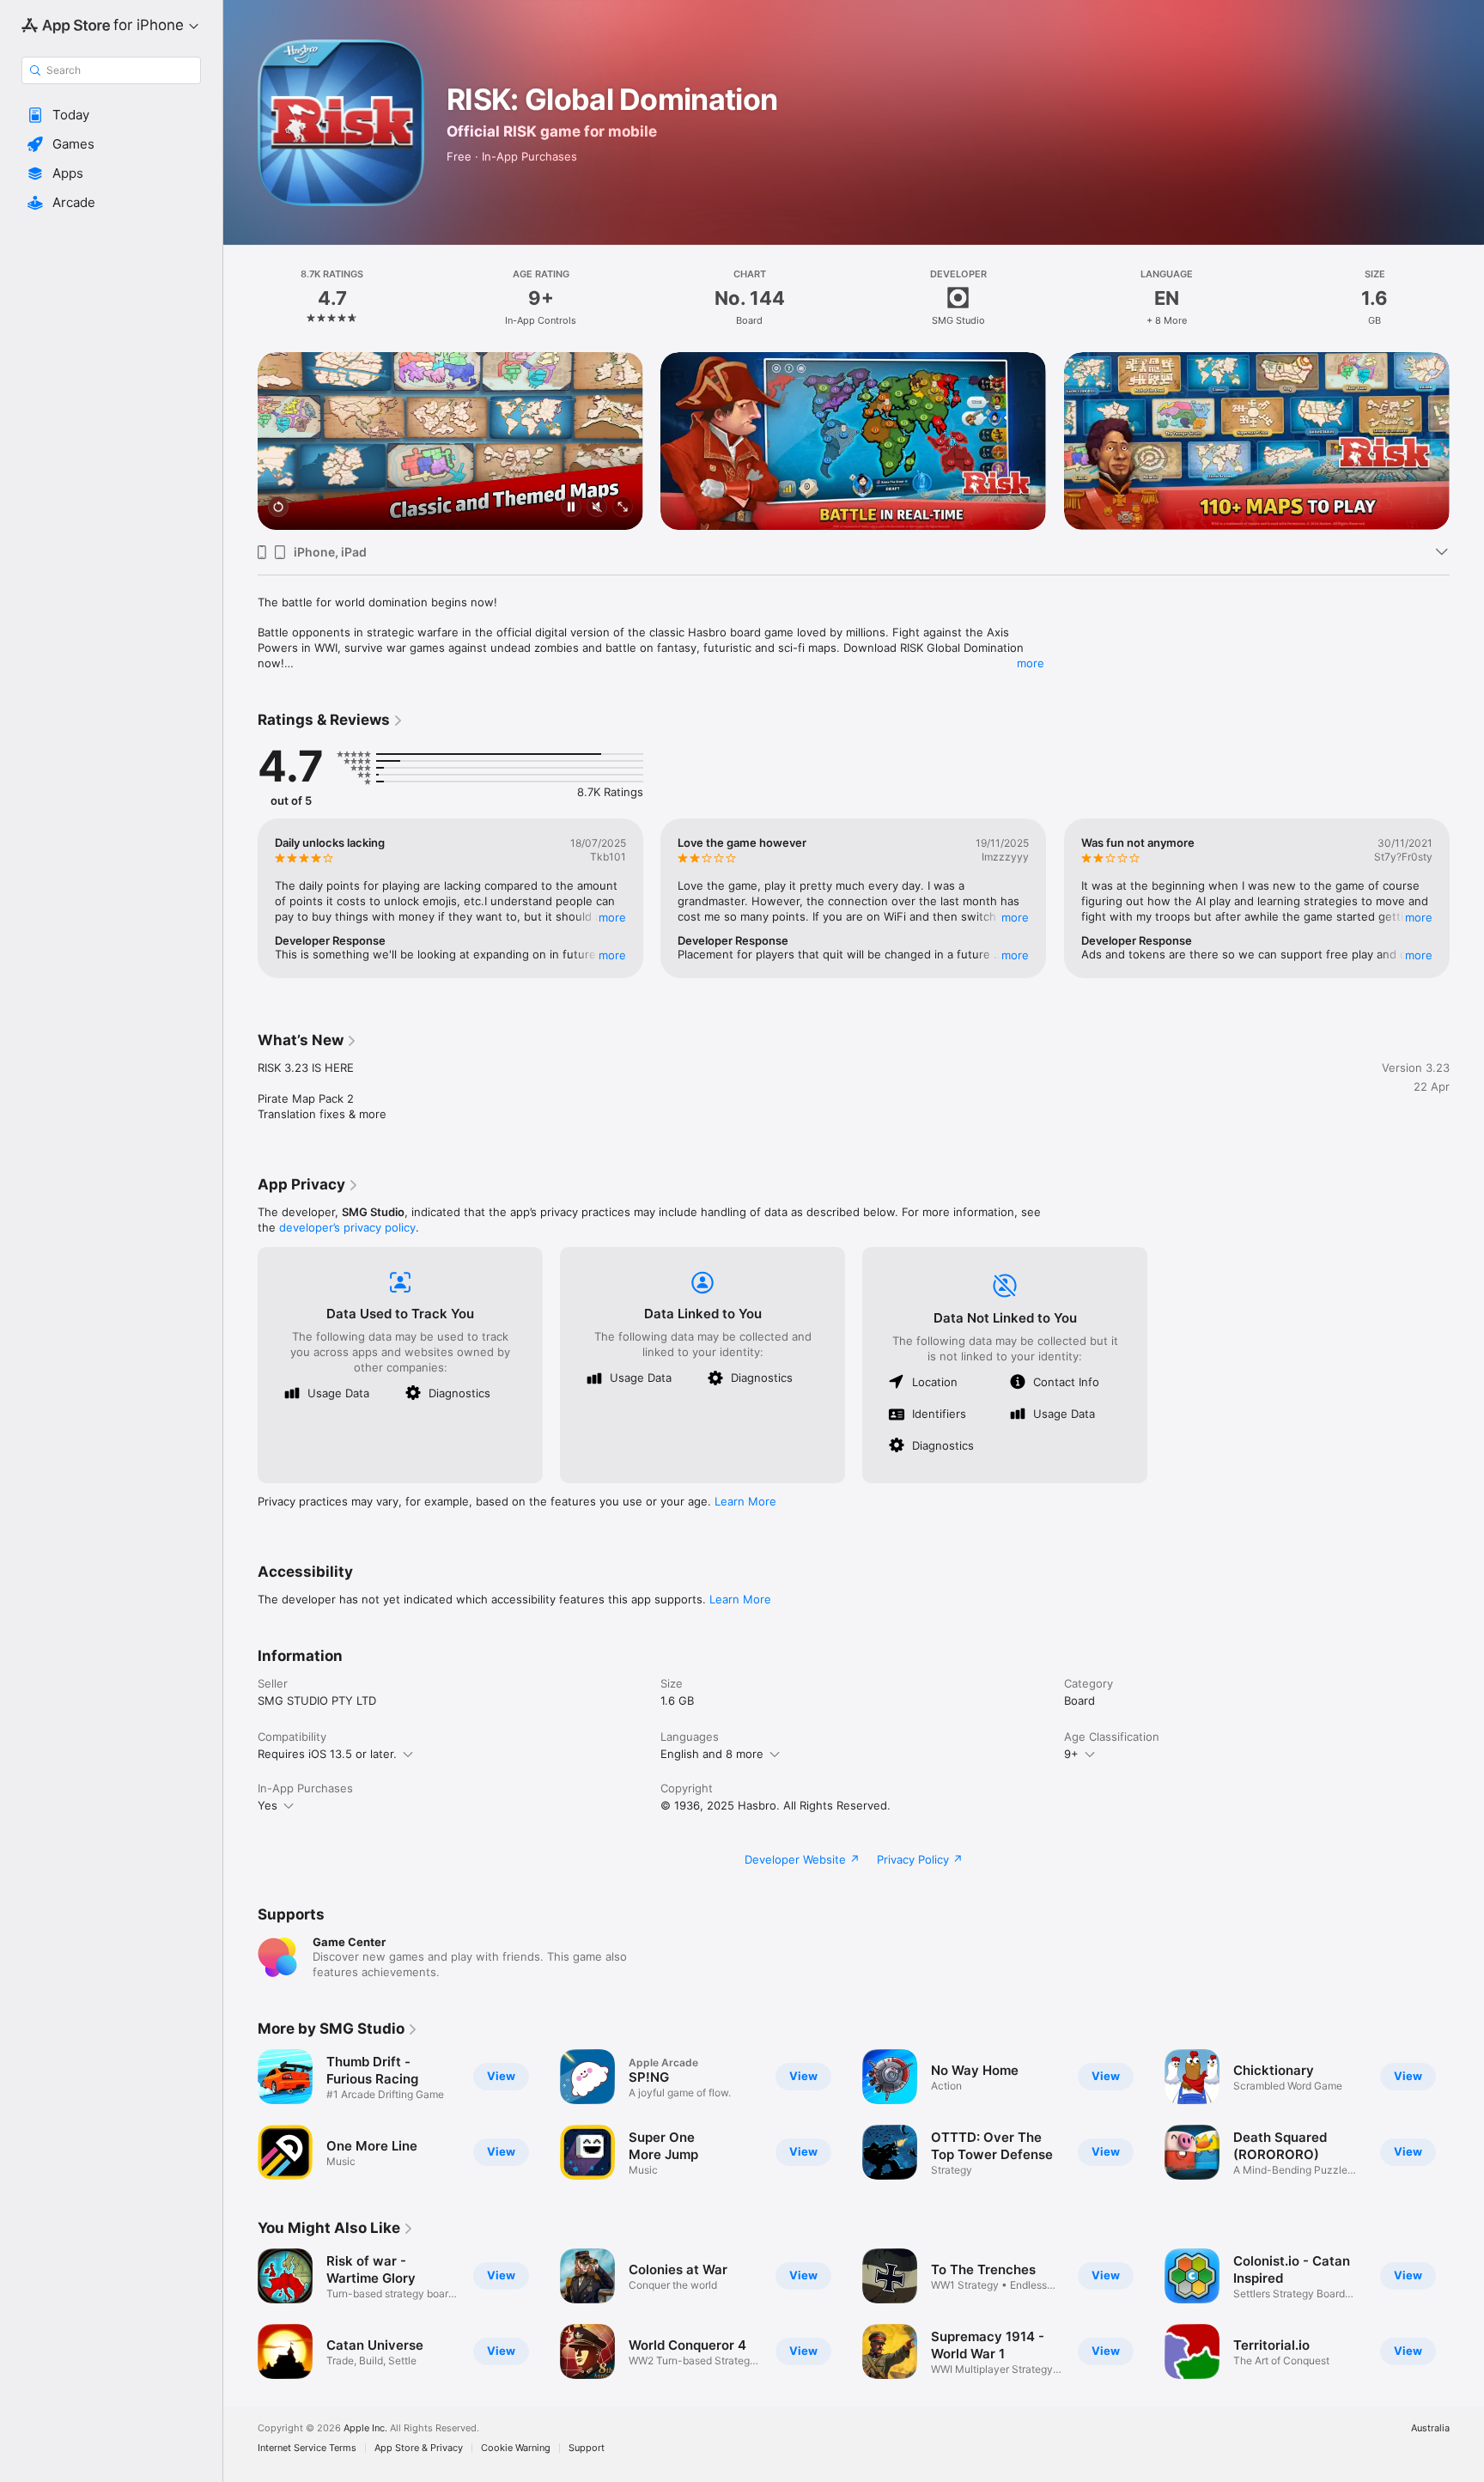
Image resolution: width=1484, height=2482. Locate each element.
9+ (1071, 1754)
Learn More (745, 1501)
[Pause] (571, 508)
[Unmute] (597, 508)
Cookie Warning (516, 2448)
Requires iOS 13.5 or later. (327, 1754)
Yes (268, 1805)
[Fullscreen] (623, 508)
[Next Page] (1467, 441)
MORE (612, 917)
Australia (1430, 2428)
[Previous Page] (240, 441)
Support (587, 2448)
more (1031, 663)
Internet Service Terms (307, 2448)
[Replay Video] (278, 508)
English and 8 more (712, 1754)
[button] (111, 115)
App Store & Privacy (419, 2448)
